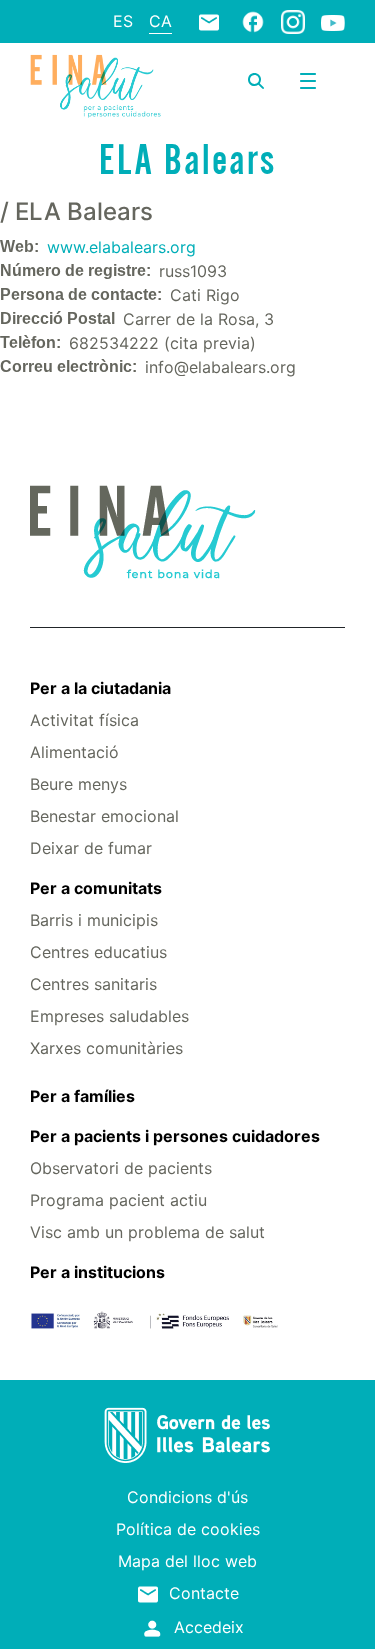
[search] (256, 81)
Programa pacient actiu (118, 1200)
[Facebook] (253, 21)
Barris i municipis (94, 920)
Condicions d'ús (187, 1497)
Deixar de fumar (91, 848)
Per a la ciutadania (100, 688)
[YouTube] (333, 22)
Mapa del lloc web (187, 1561)
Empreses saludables (109, 1016)
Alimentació (74, 752)
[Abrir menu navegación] (308, 81)
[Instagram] (293, 21)
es (123, 21)
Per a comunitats (96, 888)
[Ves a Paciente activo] (95, 85)
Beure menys (78, 784)
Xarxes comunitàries (106, 1048)
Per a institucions (97, 1272)
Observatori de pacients (121, 1168)
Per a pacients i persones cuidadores (175, 1136)
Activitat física (84, 720)
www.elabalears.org (121, 247)
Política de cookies (188, 1529)
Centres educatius (98, 952)
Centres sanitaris (93, 984)
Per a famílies (82, 1096)
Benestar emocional (104, 816)
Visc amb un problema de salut (147, 1232)
